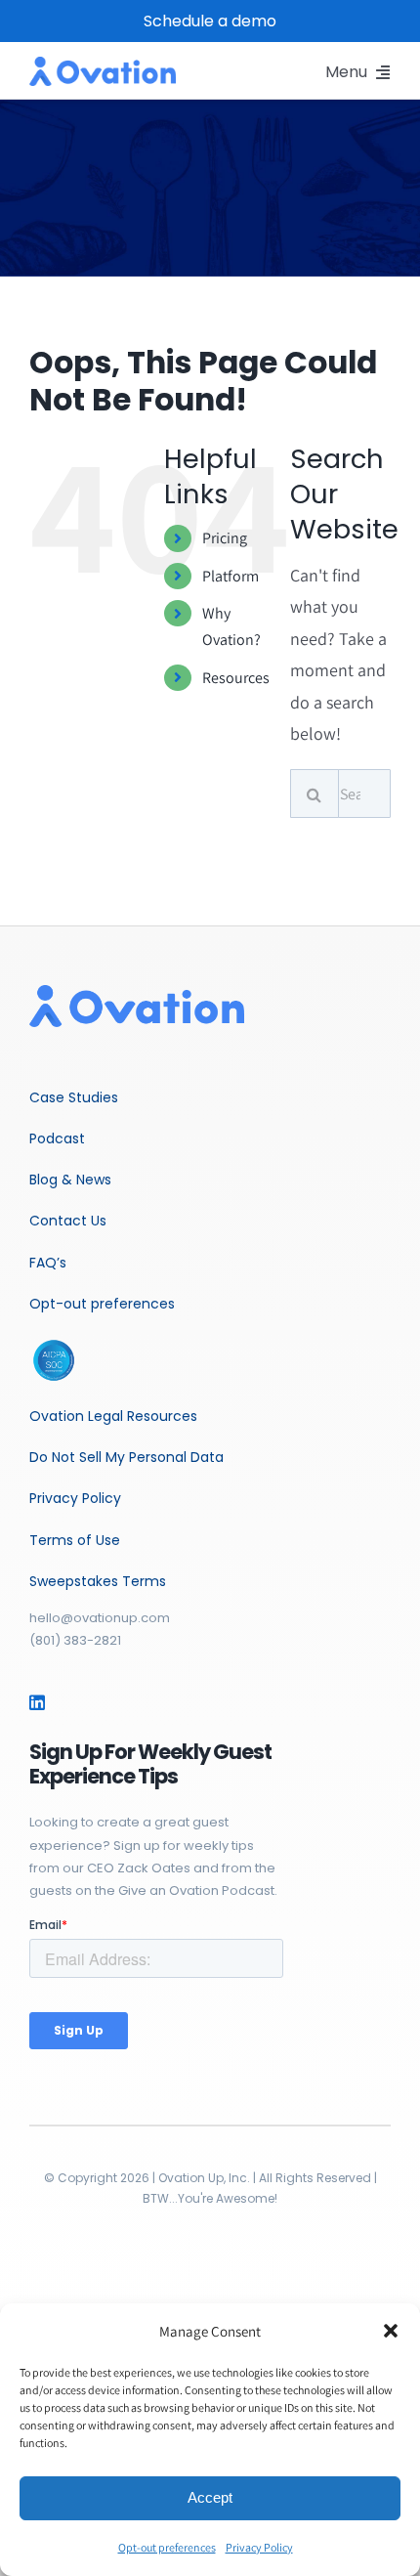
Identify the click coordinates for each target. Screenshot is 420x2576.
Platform (231, 576)
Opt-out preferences (167, 2547)
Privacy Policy (259, 2547)
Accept (210, 2497)
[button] (391, 2331)
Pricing (225, 538)
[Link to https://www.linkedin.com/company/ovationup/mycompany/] (37, 1702)
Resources (236, 678)
